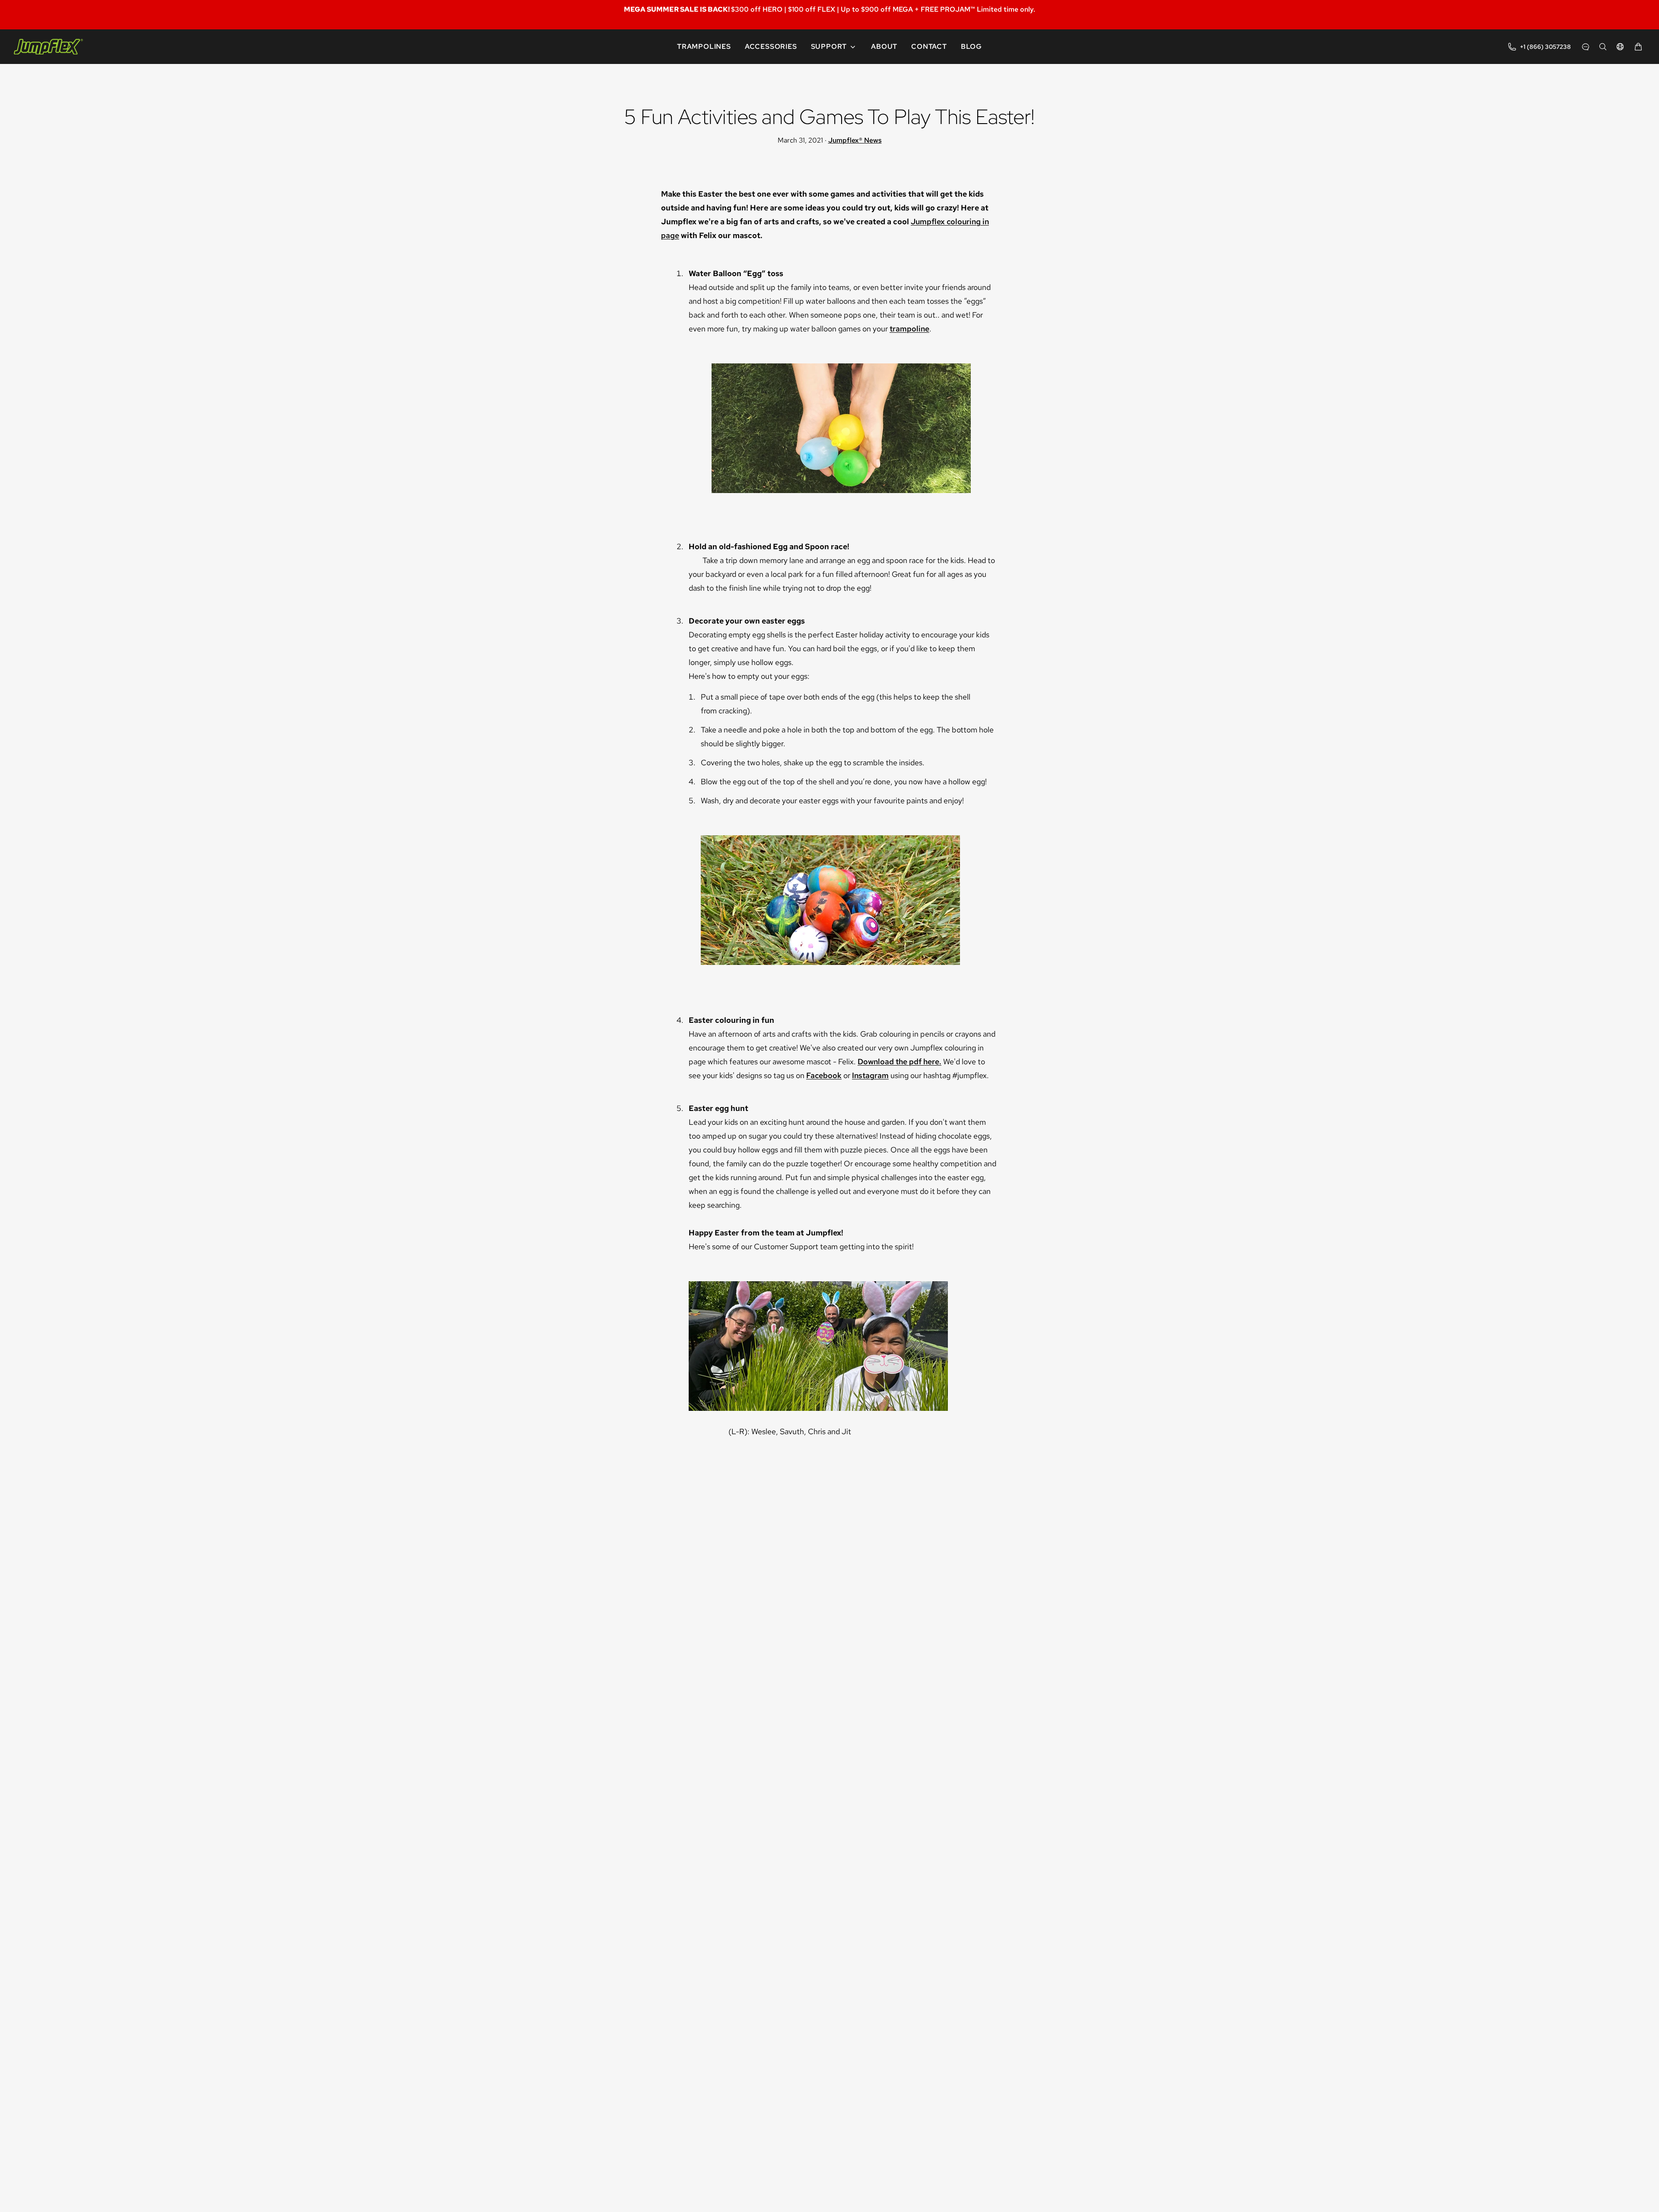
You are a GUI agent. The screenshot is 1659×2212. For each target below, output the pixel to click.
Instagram (870, 1075)
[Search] (1603, 47)
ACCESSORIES (771, 47)
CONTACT (929, 47)
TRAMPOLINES (704, 47)
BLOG (971, 47)
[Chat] (1586, 47)
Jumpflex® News (855, 140)
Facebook (824, 1075)
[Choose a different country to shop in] (1620, 47)
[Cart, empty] (1638, 47)
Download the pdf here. (899, 1061)
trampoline (909, 329)
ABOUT (884, 47)
